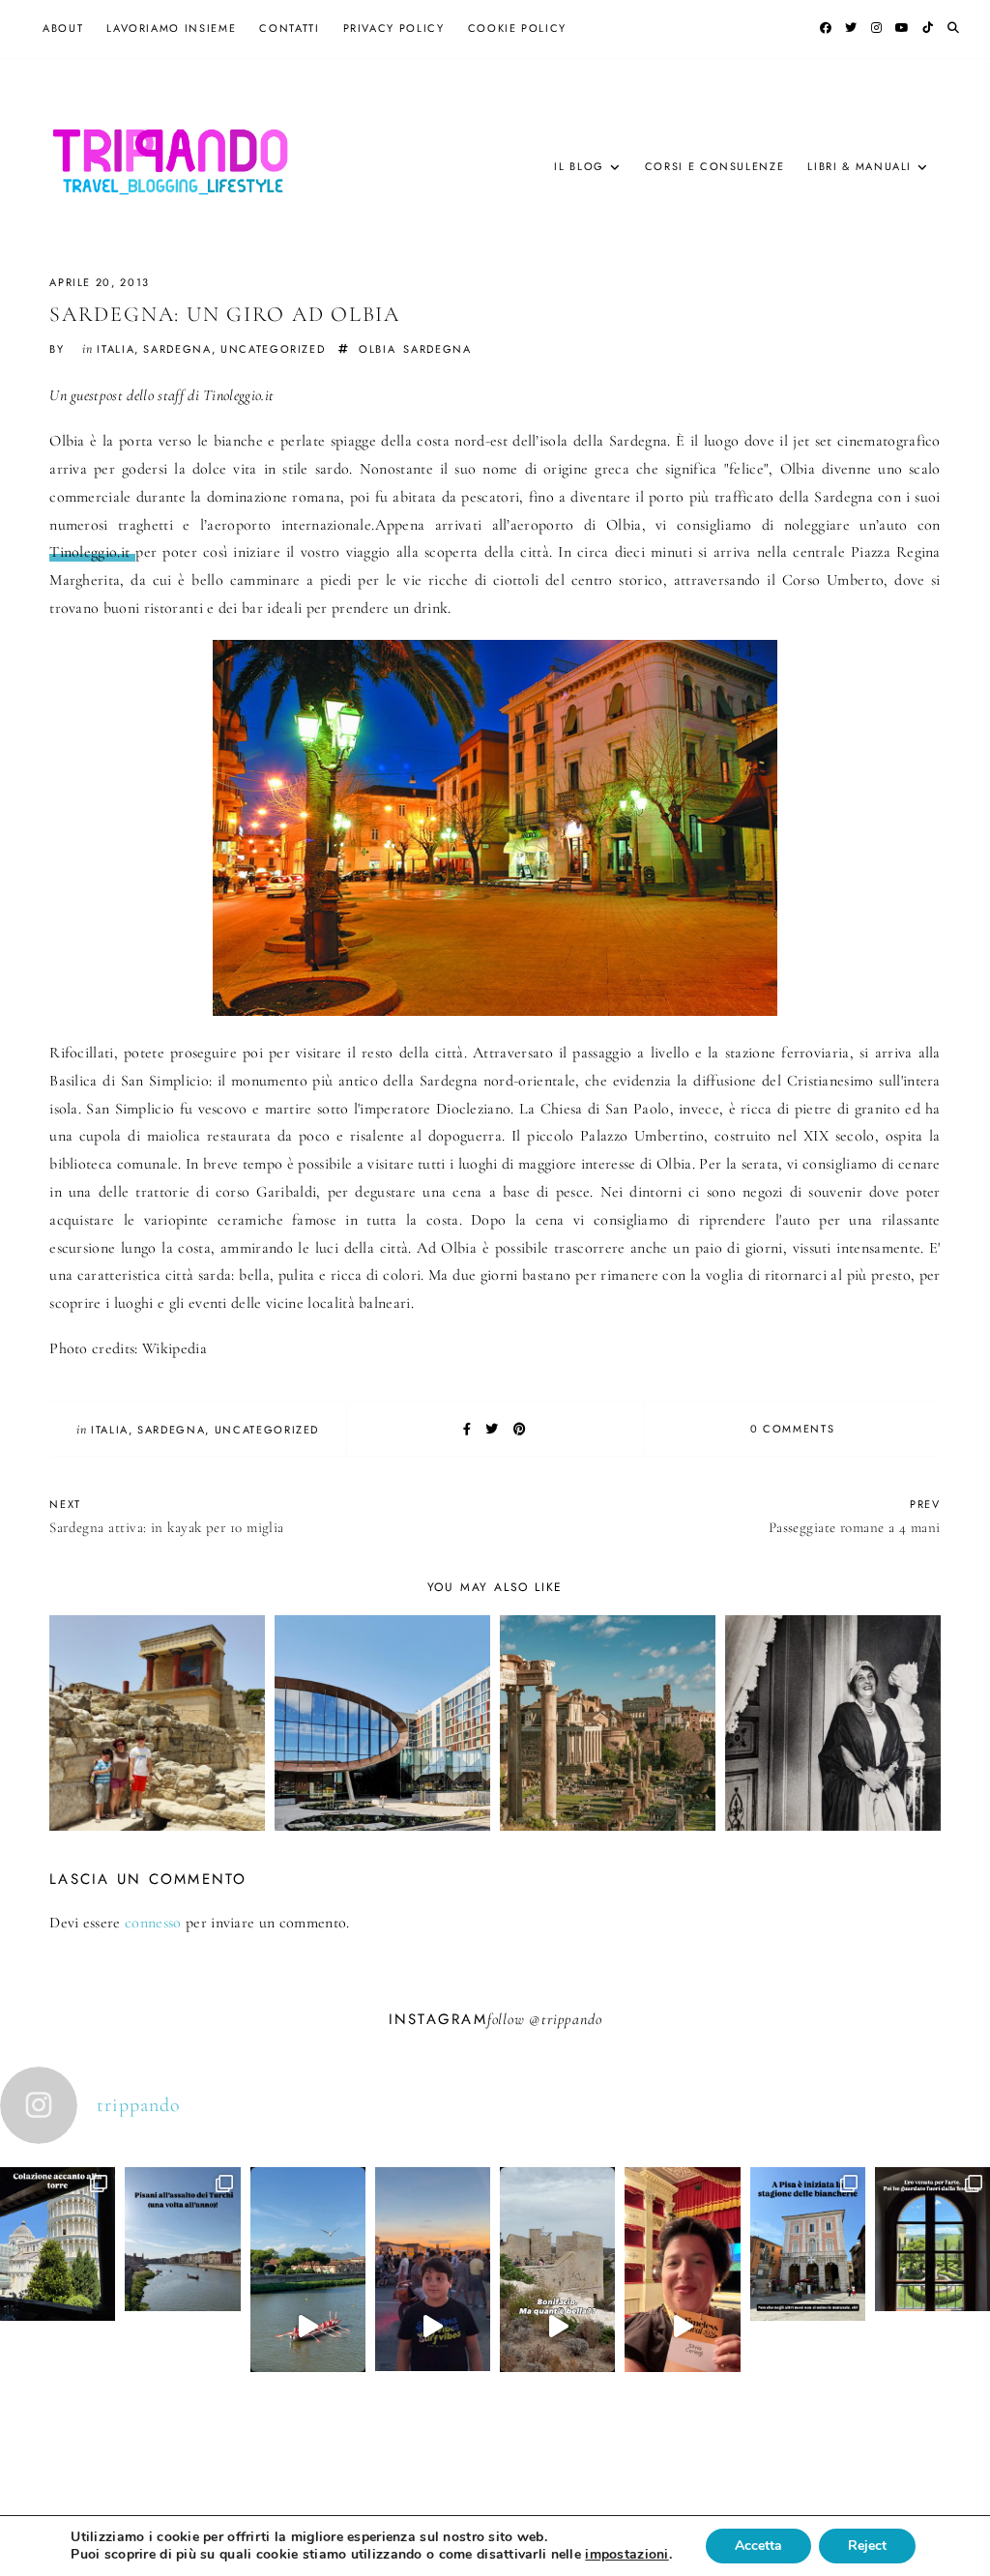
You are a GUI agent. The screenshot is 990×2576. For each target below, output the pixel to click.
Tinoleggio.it (92, 552)
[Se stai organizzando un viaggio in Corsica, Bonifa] (557, 2327)
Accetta (758, 2546)
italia (116, 349)
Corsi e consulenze (715, 166)
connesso (153, 1923)
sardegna (177, 349)
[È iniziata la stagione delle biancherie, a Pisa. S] (808, 2301)
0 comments (793, 1429)
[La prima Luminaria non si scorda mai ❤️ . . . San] (433, 2327)
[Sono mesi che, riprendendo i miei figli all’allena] (308, 2327)
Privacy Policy (394, 28)
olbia (377, 349)
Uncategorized (273, 349)
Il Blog (579, 166)
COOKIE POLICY (517, 28)
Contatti (289, 28)
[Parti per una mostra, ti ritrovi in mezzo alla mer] (932, 2297)
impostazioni (626, 2555)
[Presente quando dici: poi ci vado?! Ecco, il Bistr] (58, 2301)
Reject (867, 2546)
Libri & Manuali (859, 166)
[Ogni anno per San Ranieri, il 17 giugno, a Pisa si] (182, 2297)
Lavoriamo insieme (171, 28)
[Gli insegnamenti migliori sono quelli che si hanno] (682, 2327)
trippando (571, 2019)
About (63, 28)
